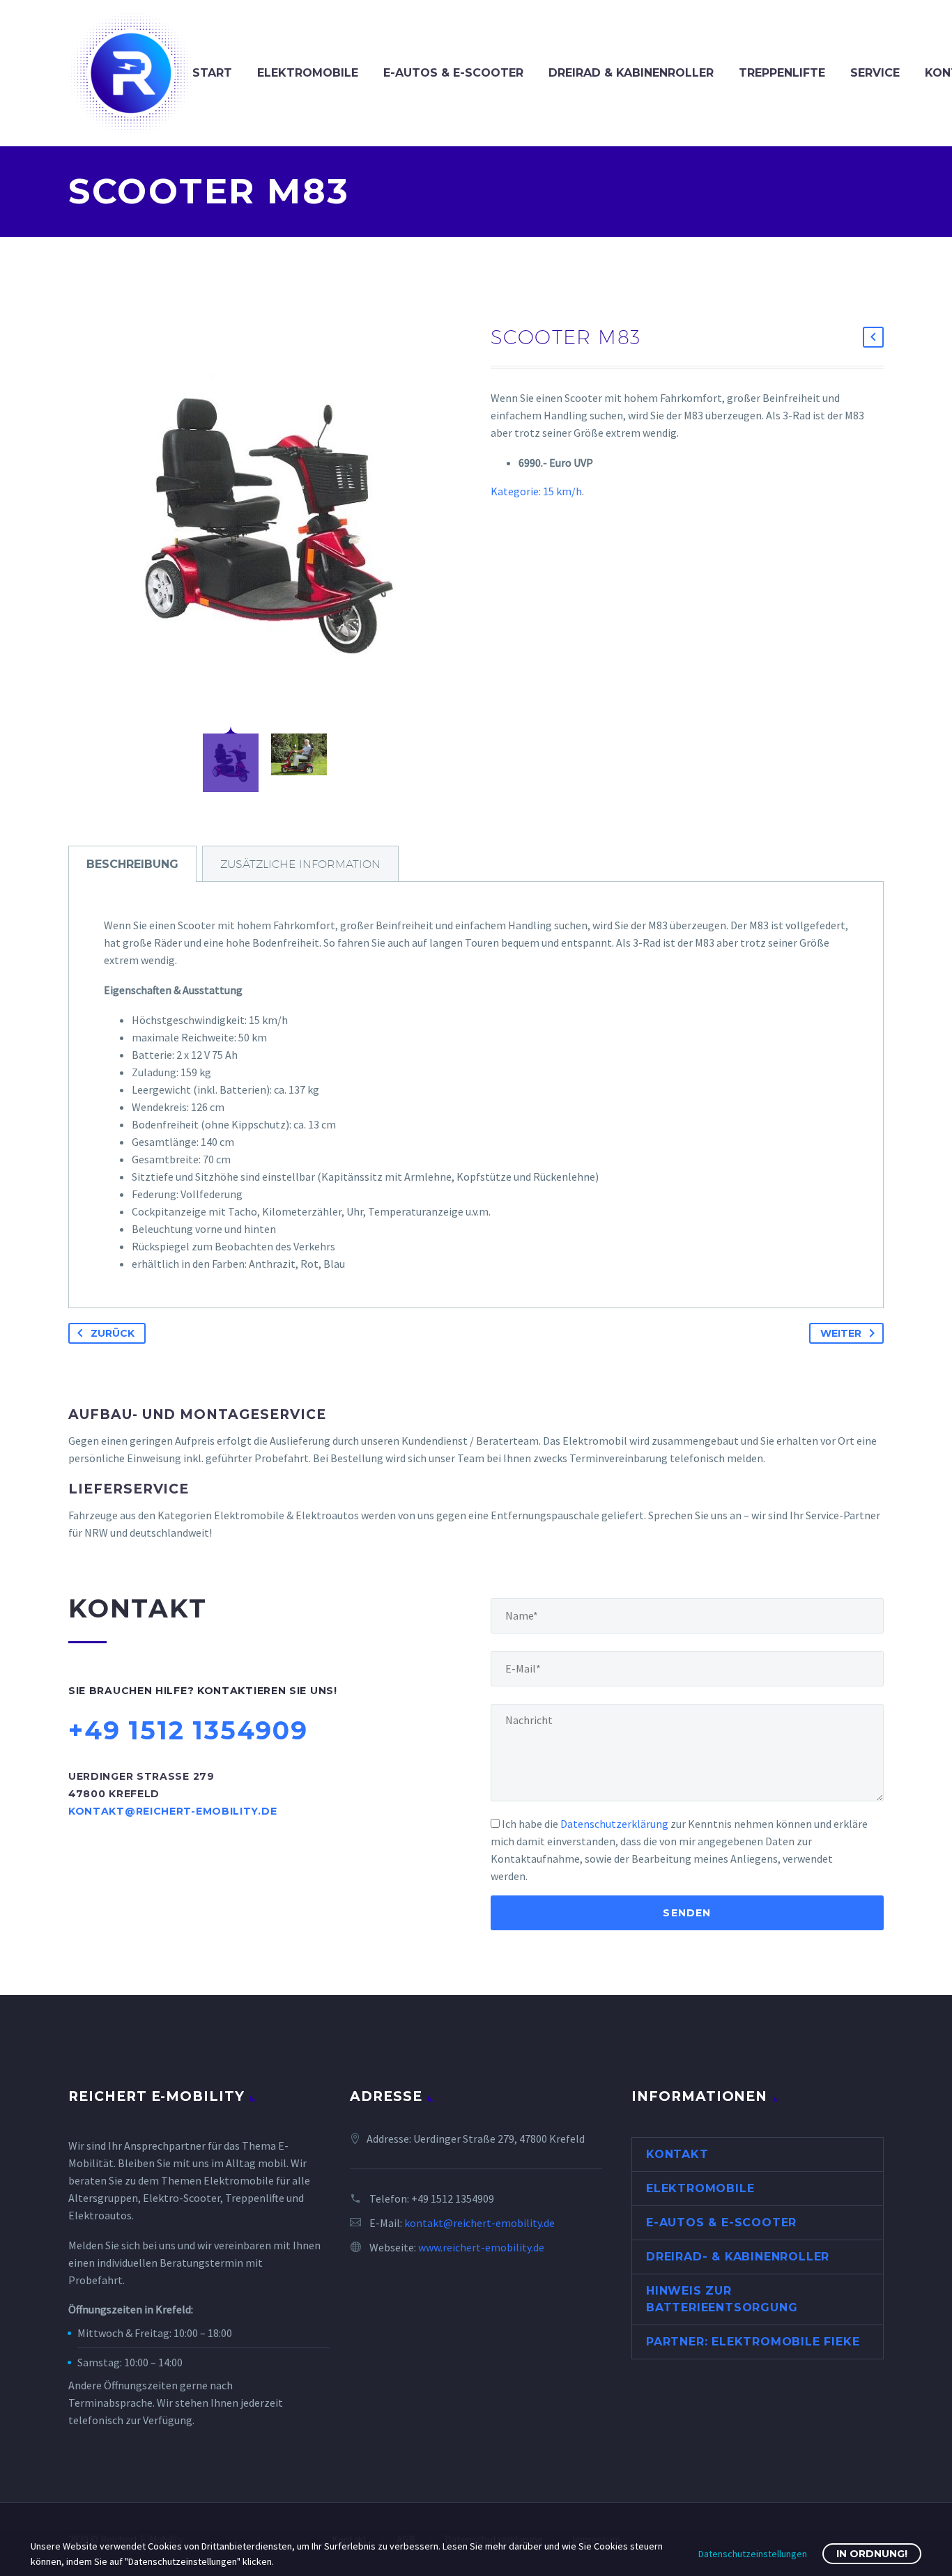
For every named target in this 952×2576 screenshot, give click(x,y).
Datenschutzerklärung (614, 1824)
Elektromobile (308, 73)
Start (212, 73)
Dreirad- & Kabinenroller (738, 2257)
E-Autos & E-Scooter (453, 73)
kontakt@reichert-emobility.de (479, 2223)
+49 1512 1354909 (453, 2198)
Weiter (841, 1333)
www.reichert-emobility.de (481, 2247)
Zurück (113, 1333)
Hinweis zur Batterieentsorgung (722, 2299)
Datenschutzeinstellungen (753, 2554)
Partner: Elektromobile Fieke (753, 2342)
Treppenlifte (782, 73)
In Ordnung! (872, 2554)
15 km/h (562, 491)
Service (875, 73)
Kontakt (677, 2154)
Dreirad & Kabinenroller (631, 73)
